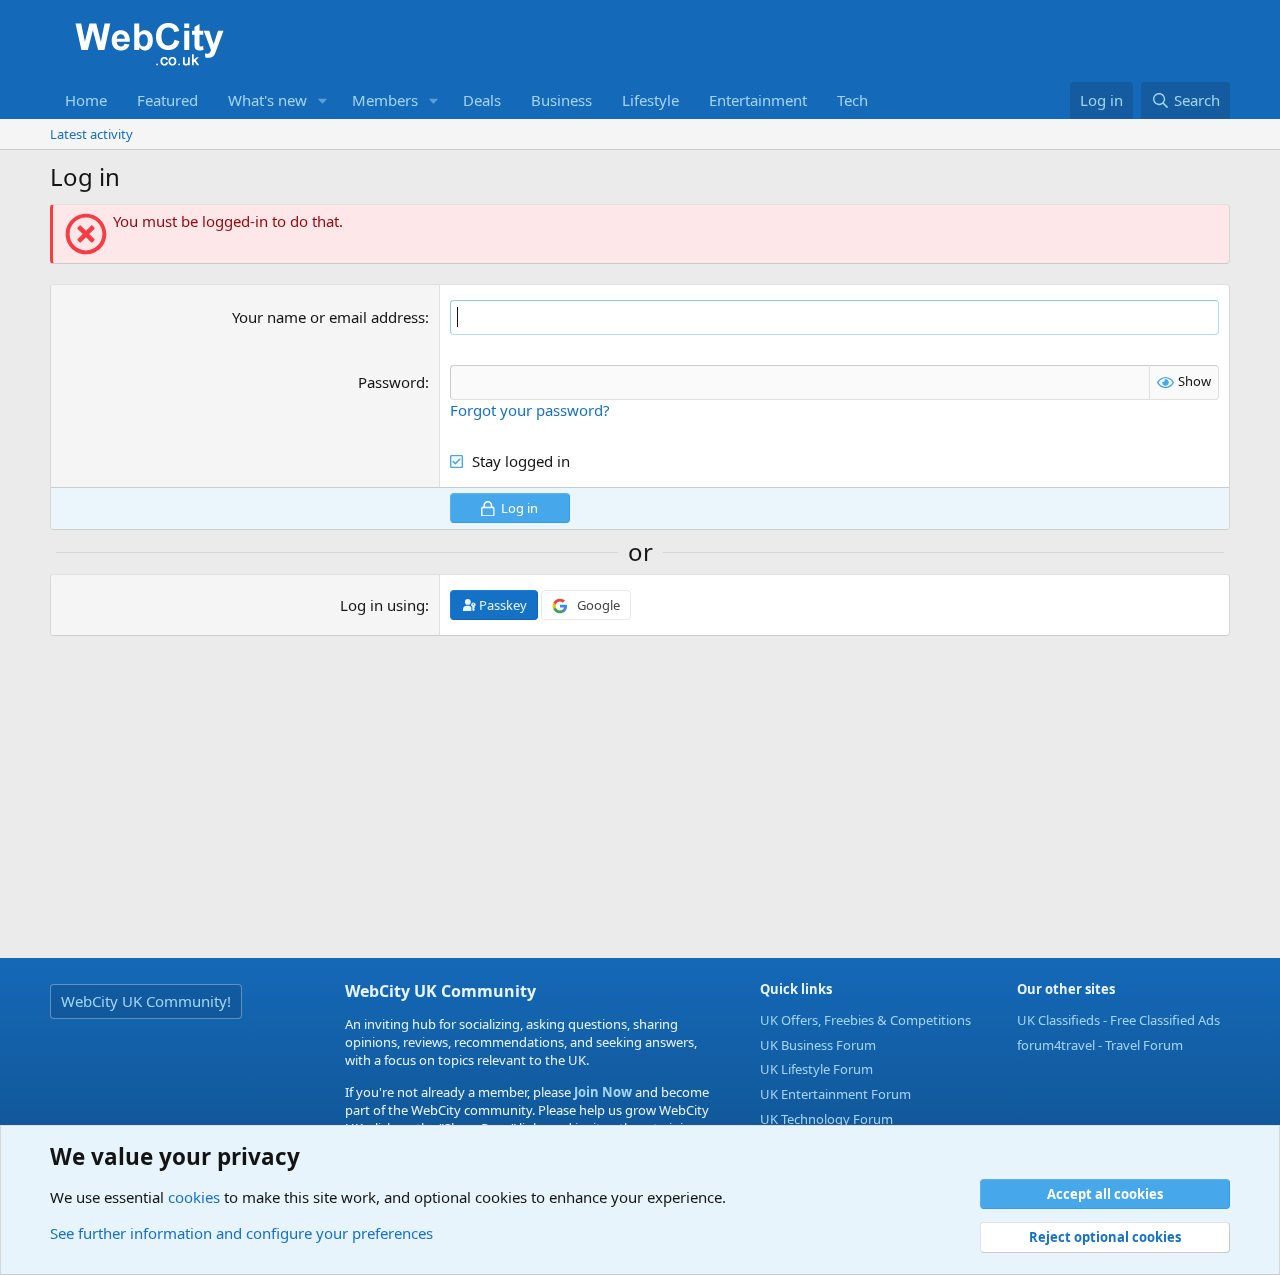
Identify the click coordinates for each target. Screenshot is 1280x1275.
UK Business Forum (818, 1045)
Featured (167, 100)
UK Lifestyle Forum (816, 1069)
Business (561, 100)
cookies (194, 1197)
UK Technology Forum (826, 1119)
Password (391, 382)
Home (86, 100)
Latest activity (91, 134)
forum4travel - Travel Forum (1100, 1045)
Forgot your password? (530, 410)
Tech (852, 100)
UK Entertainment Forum (835, 1094)
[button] (323, 100)
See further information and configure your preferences (241, 1233)
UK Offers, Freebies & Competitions (865, 1020)
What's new (267, 100)
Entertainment (758, 100)
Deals (482, 100)
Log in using (382, 605)
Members (385, 100)
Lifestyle (650, 100)
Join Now (601, 1092)
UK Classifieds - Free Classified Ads (1118, 1020)
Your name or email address (328, 317)
